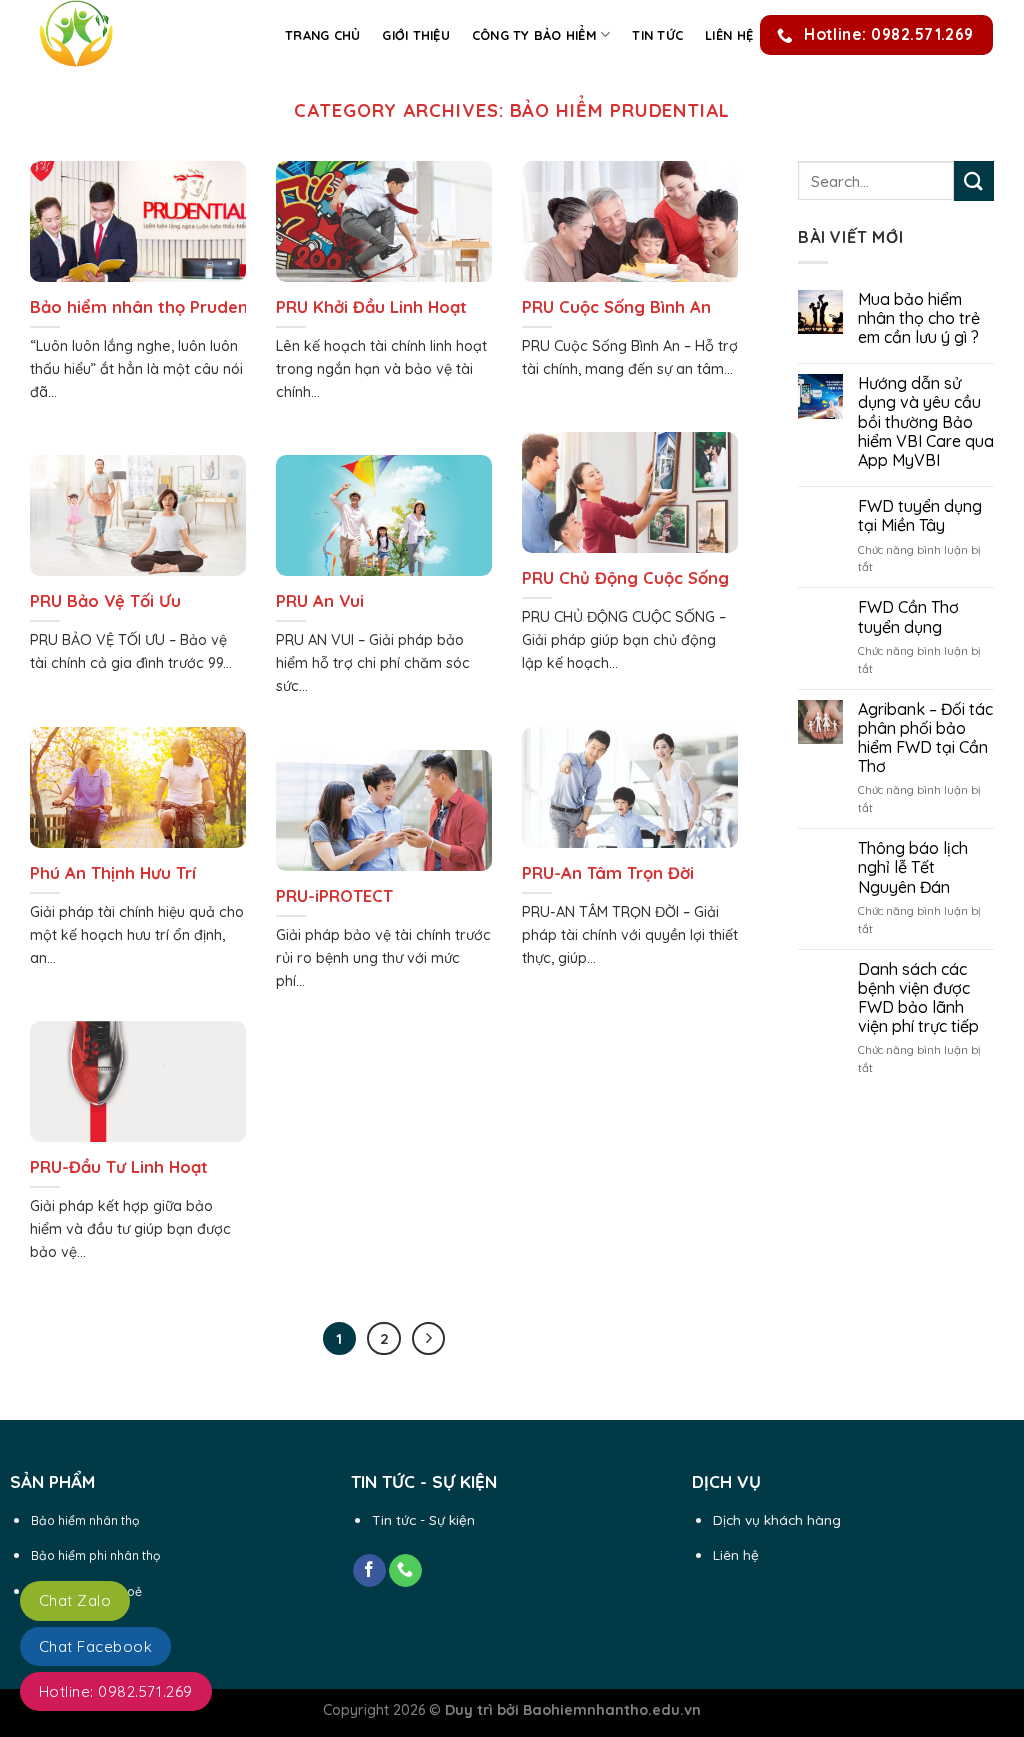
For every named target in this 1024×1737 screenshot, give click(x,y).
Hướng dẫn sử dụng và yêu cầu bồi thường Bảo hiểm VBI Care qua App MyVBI (926, 422)
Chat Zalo (75, 1600)
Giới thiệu (416, 35)
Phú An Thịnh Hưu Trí (113, 872)
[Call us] (405, 1571)
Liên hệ (729, 35)
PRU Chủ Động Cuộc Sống (625, 577)
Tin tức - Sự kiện (423, 1519)
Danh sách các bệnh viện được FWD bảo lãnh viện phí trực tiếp (918, 998)
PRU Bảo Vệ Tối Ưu (105, 600)
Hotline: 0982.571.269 (116, 1691)
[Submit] (974, 180)
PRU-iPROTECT (334, 895)
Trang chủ (322, 35)
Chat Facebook (95, 1646)
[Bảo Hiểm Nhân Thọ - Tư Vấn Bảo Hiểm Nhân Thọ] (135, 35)
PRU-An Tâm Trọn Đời (608, 872)
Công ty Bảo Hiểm (534, 35)
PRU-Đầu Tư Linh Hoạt (119, 1166)
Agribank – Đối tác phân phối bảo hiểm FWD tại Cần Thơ (925, 738)
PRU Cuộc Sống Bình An (616, 306)
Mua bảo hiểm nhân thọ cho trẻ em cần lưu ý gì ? (919, 318)
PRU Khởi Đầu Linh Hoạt (371, 306)
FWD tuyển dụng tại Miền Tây (920, 516)
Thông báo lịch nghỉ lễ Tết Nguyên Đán (913, 867)
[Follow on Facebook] (369, 1571)
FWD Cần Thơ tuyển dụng (908, 617)
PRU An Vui (320, 600)
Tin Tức (657, 35)
